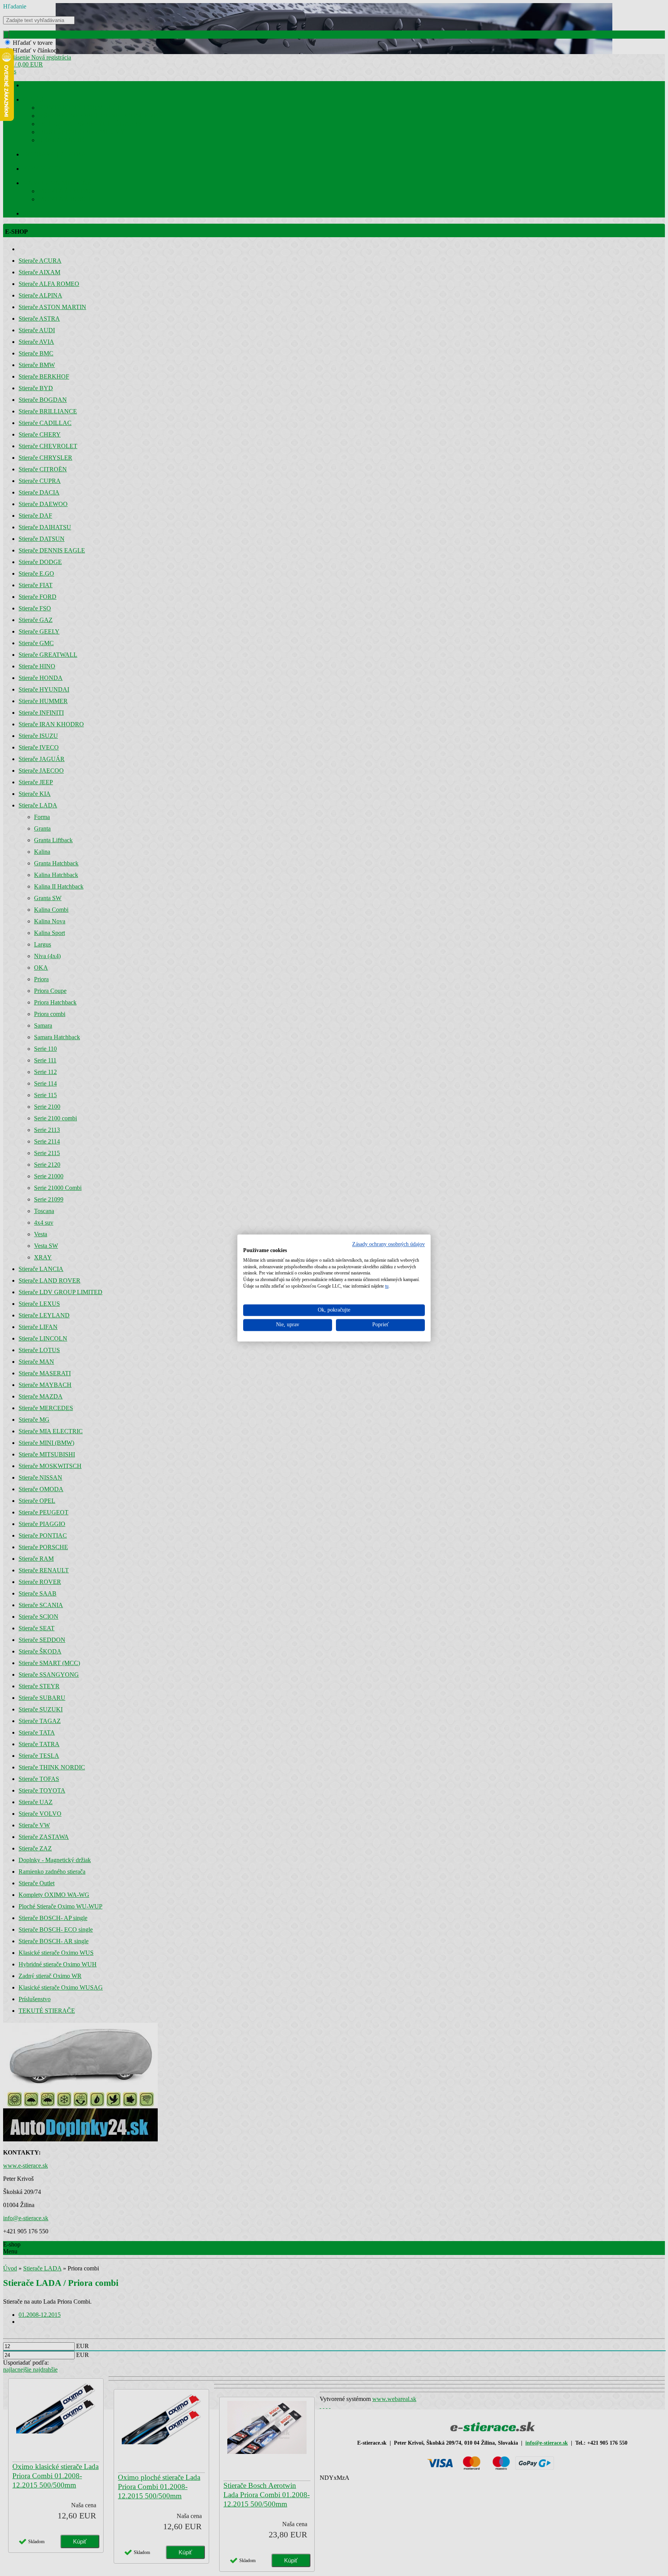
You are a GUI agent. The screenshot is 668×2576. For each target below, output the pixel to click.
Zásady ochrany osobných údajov (389, 1244)
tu (387, 1286)
